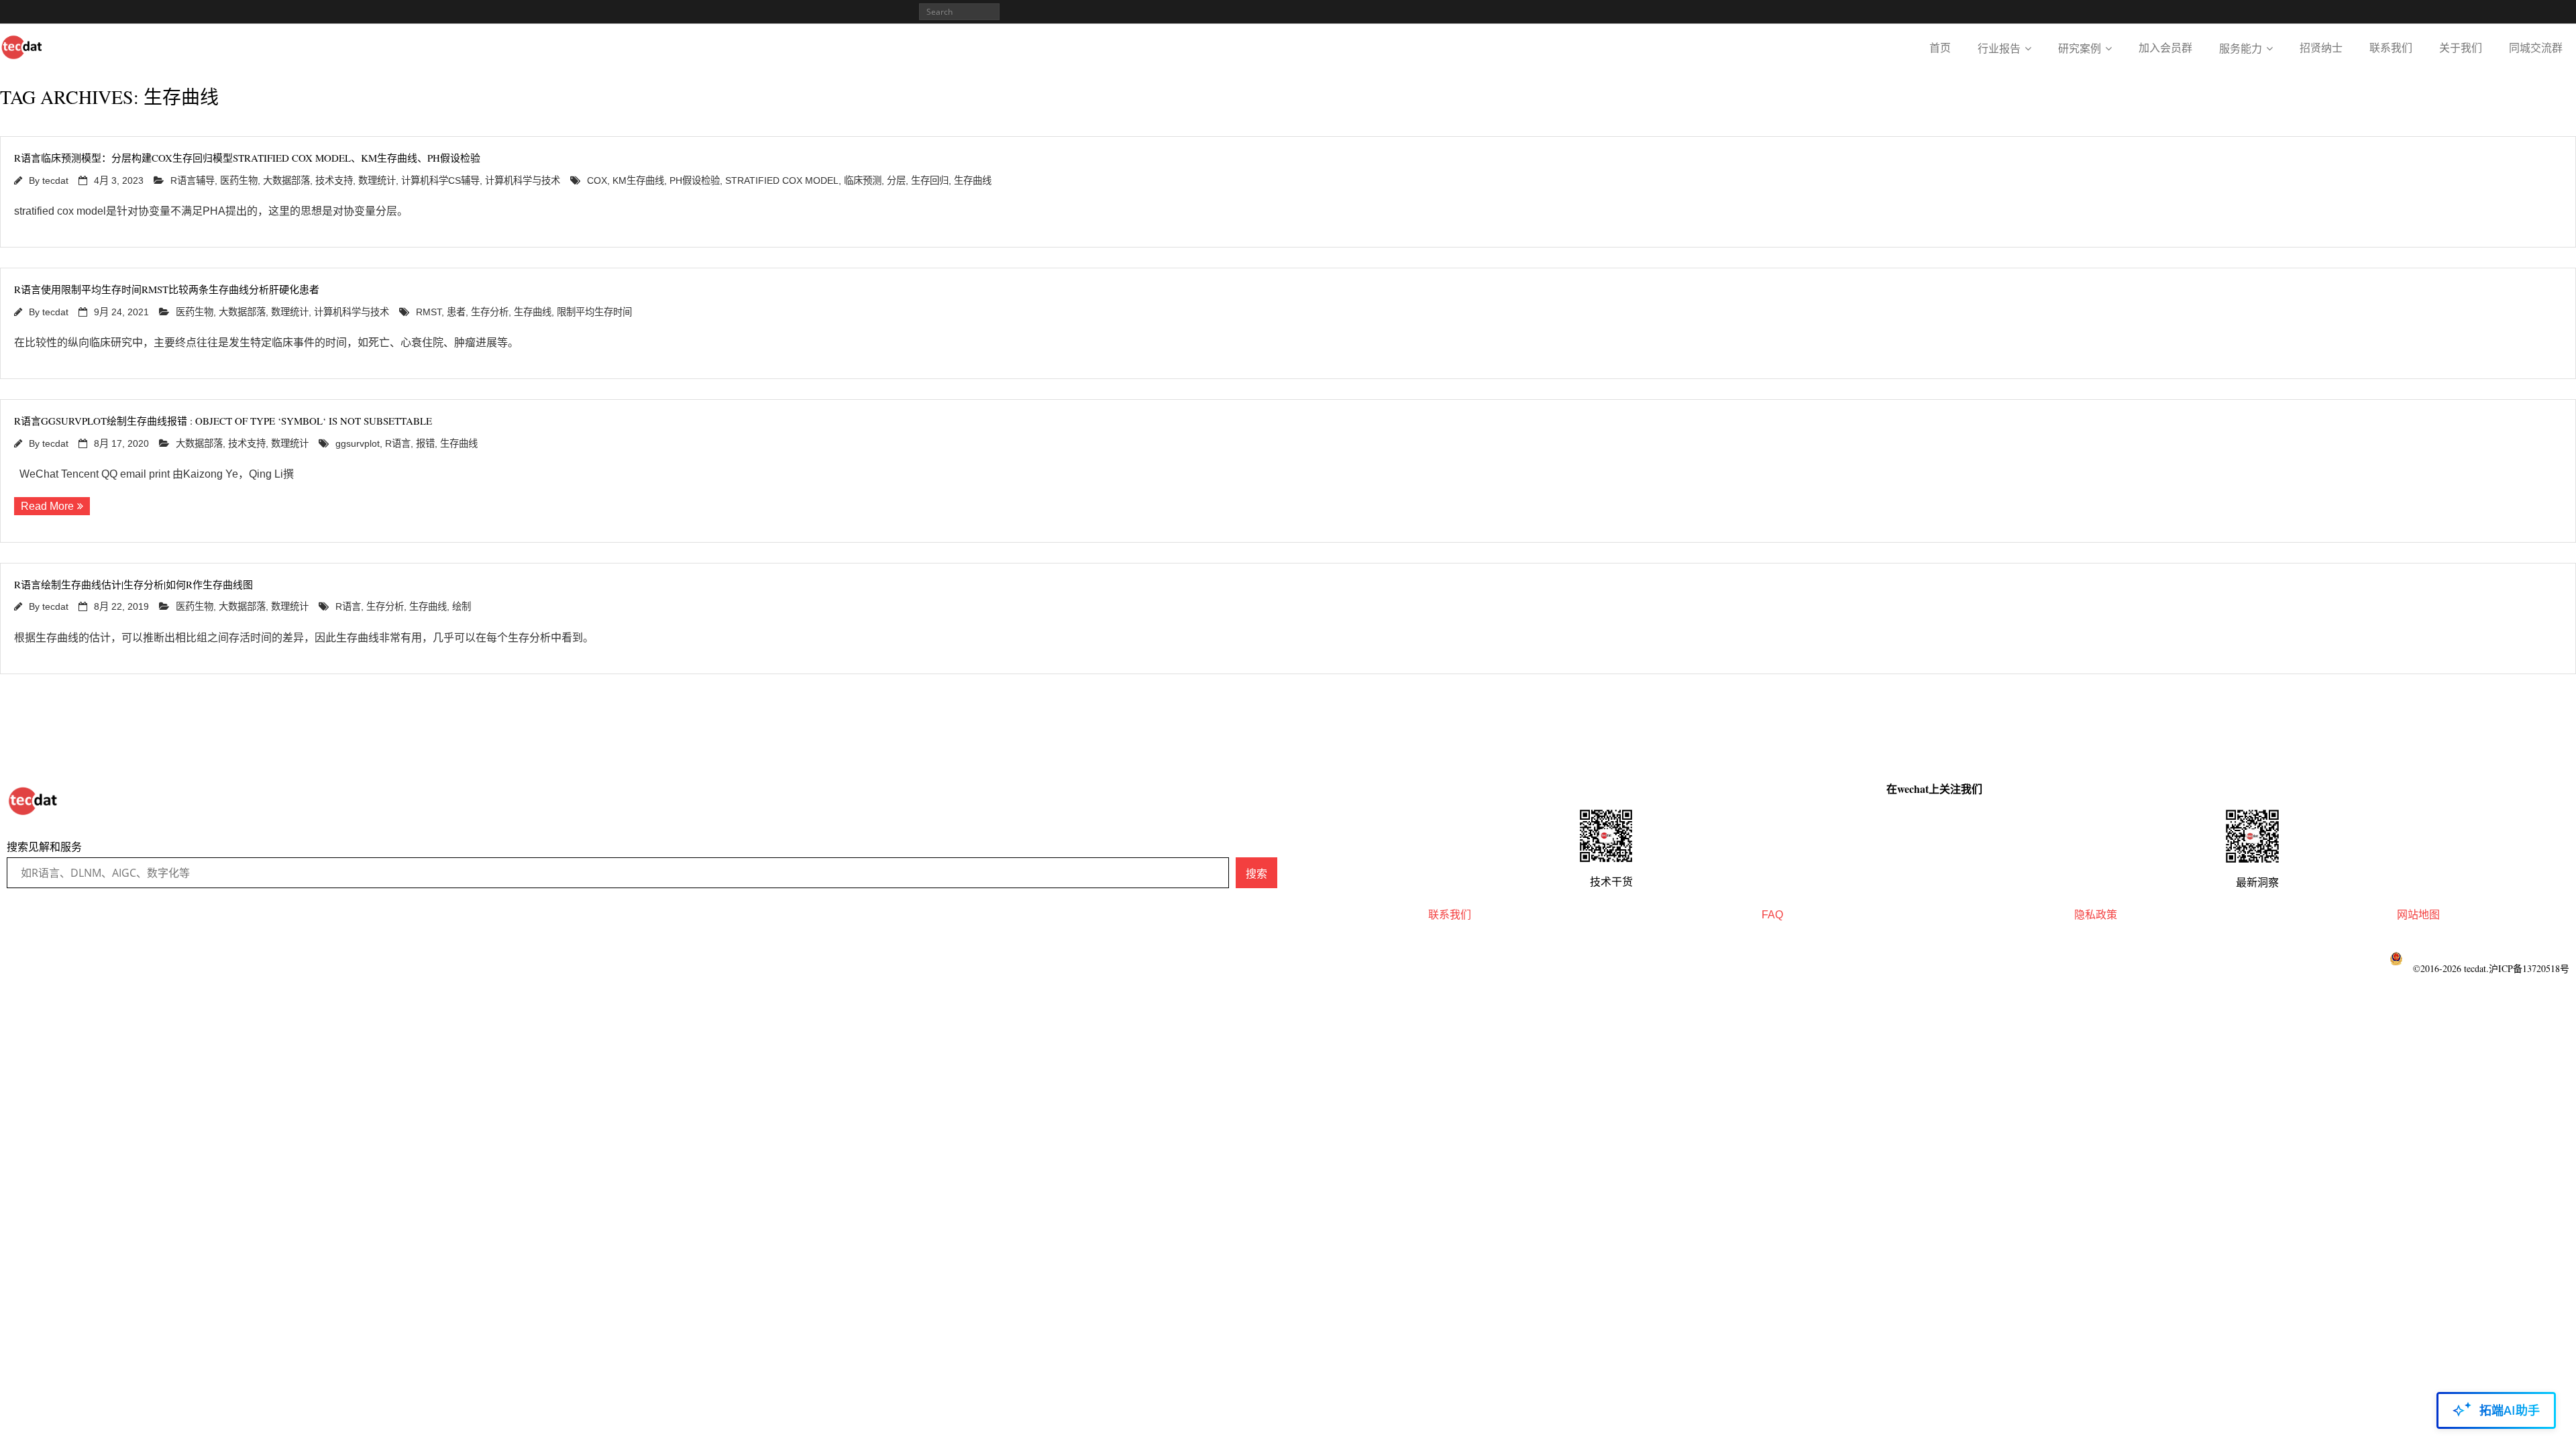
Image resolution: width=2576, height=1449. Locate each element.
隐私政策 (2096, 915)
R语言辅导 (193, 180)
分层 (896, 180)
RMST (429, 312)
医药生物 (239, 180)
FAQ (1772, 915)
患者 (456, 312)
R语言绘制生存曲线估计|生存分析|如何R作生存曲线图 (133, 584)
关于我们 (2461, 48)
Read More (47, 506)
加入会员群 (2165, 48)
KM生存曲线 (638, 180)
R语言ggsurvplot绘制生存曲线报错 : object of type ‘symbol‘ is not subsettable (223, 421)
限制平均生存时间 (594, 312)
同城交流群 (2536, 48)
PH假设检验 (695, 180)
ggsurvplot (358, 443)
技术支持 (334, 180)
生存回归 (930, 180)
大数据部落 (286, 180)
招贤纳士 (2321, 48)
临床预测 (863, 180)
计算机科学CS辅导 (440, 180)
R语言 (398, 443)
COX (597, 180)
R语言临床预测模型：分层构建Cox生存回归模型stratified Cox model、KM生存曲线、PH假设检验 (247, 158)
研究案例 (2080, 49)
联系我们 (2391, 48)
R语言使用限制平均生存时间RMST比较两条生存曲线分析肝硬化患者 (167, 289)
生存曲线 (973, 180)
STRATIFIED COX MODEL (782, 180)
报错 (425, 443)
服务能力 (2241, 49)
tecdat (55, 180)
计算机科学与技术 (523, 180)
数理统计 (377, 180)
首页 (1940, 48)
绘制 (462, 606)
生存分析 (490, 312)
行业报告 (1999, 49)
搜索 (1256, 873)
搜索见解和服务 (44, 847)
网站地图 (2418, 915)
